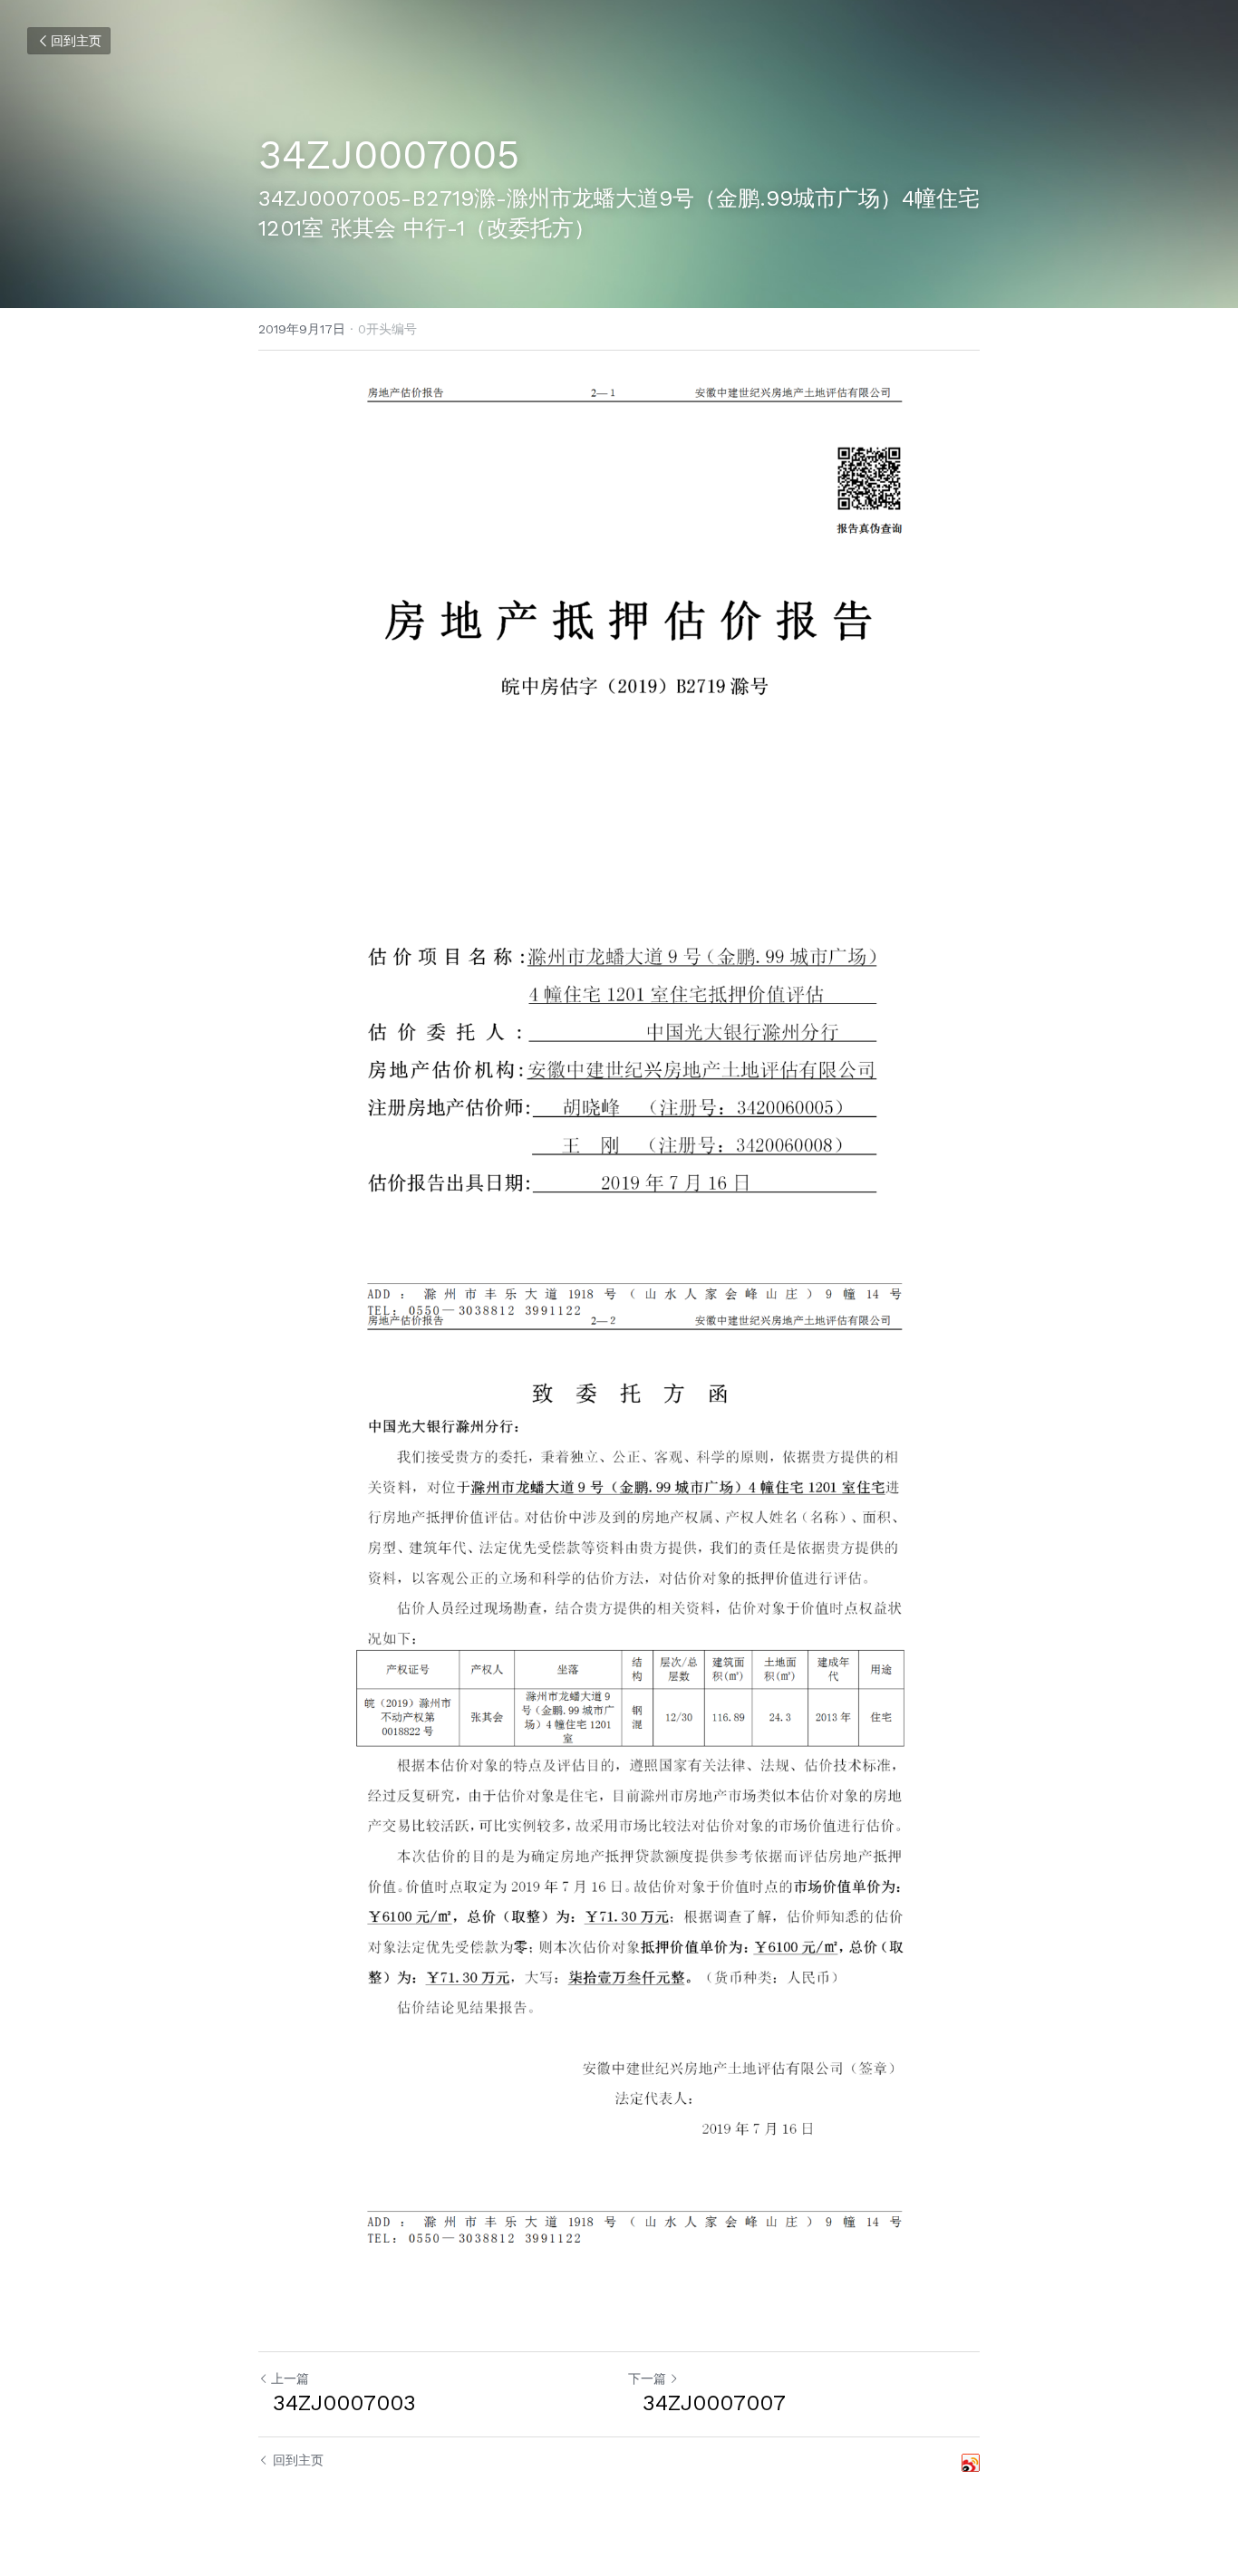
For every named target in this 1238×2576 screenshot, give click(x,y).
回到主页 (76, 41)
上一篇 (290, 2378)
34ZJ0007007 (707, 2403)
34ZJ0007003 (337, 2403)
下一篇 (647, 2378)
